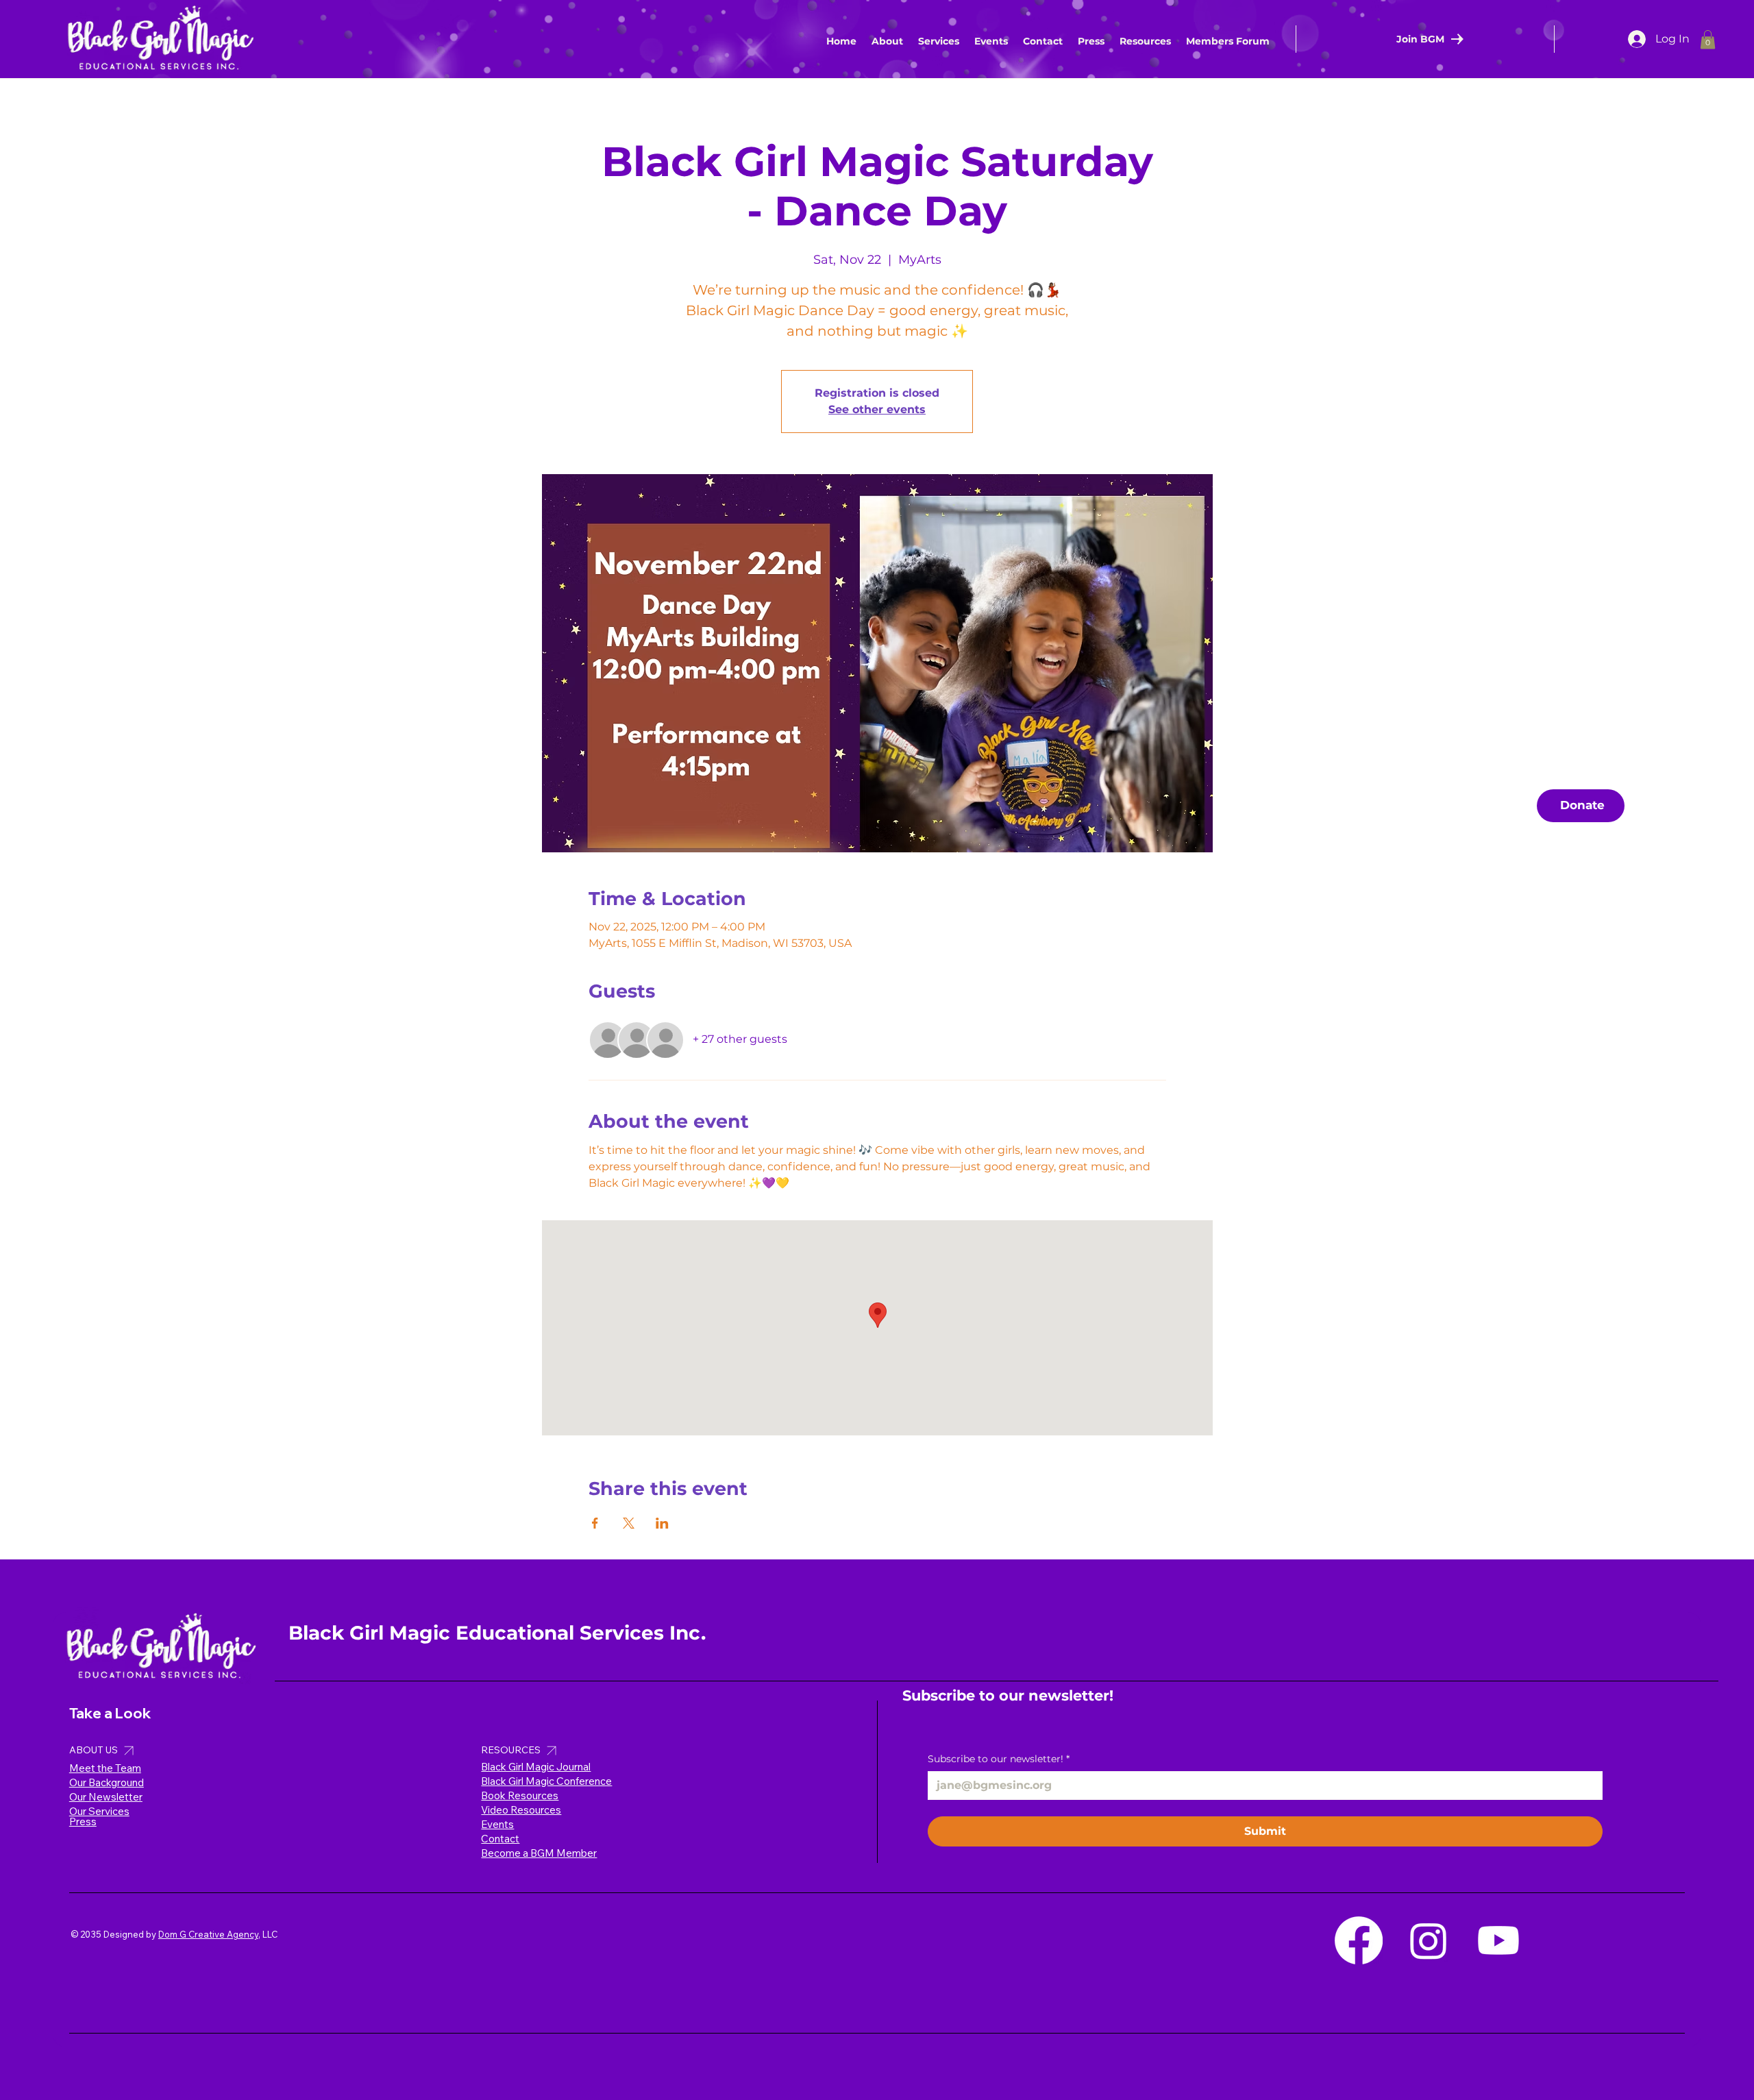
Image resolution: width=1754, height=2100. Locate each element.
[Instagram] (1429, 1940)
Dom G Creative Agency (208, 1934)
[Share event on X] (629, 1523)
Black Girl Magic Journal (536, 1767)
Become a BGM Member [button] (539, 1853)
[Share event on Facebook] (595, 1523)
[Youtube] (1498, 1940)
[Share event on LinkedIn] (662, 1523)
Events (497, 1824)
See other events (877, 409)
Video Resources (521, 1810)
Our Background (107, 1782)
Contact (500, 1839)
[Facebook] (1359, 1940)
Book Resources (520, 1795)
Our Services (99, 1811)
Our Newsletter (106, 1797)
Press (83, 1821)
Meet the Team (105, 1768)
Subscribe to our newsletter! (999, 1759)
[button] (1145, 41)
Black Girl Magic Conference (546, 1781)
